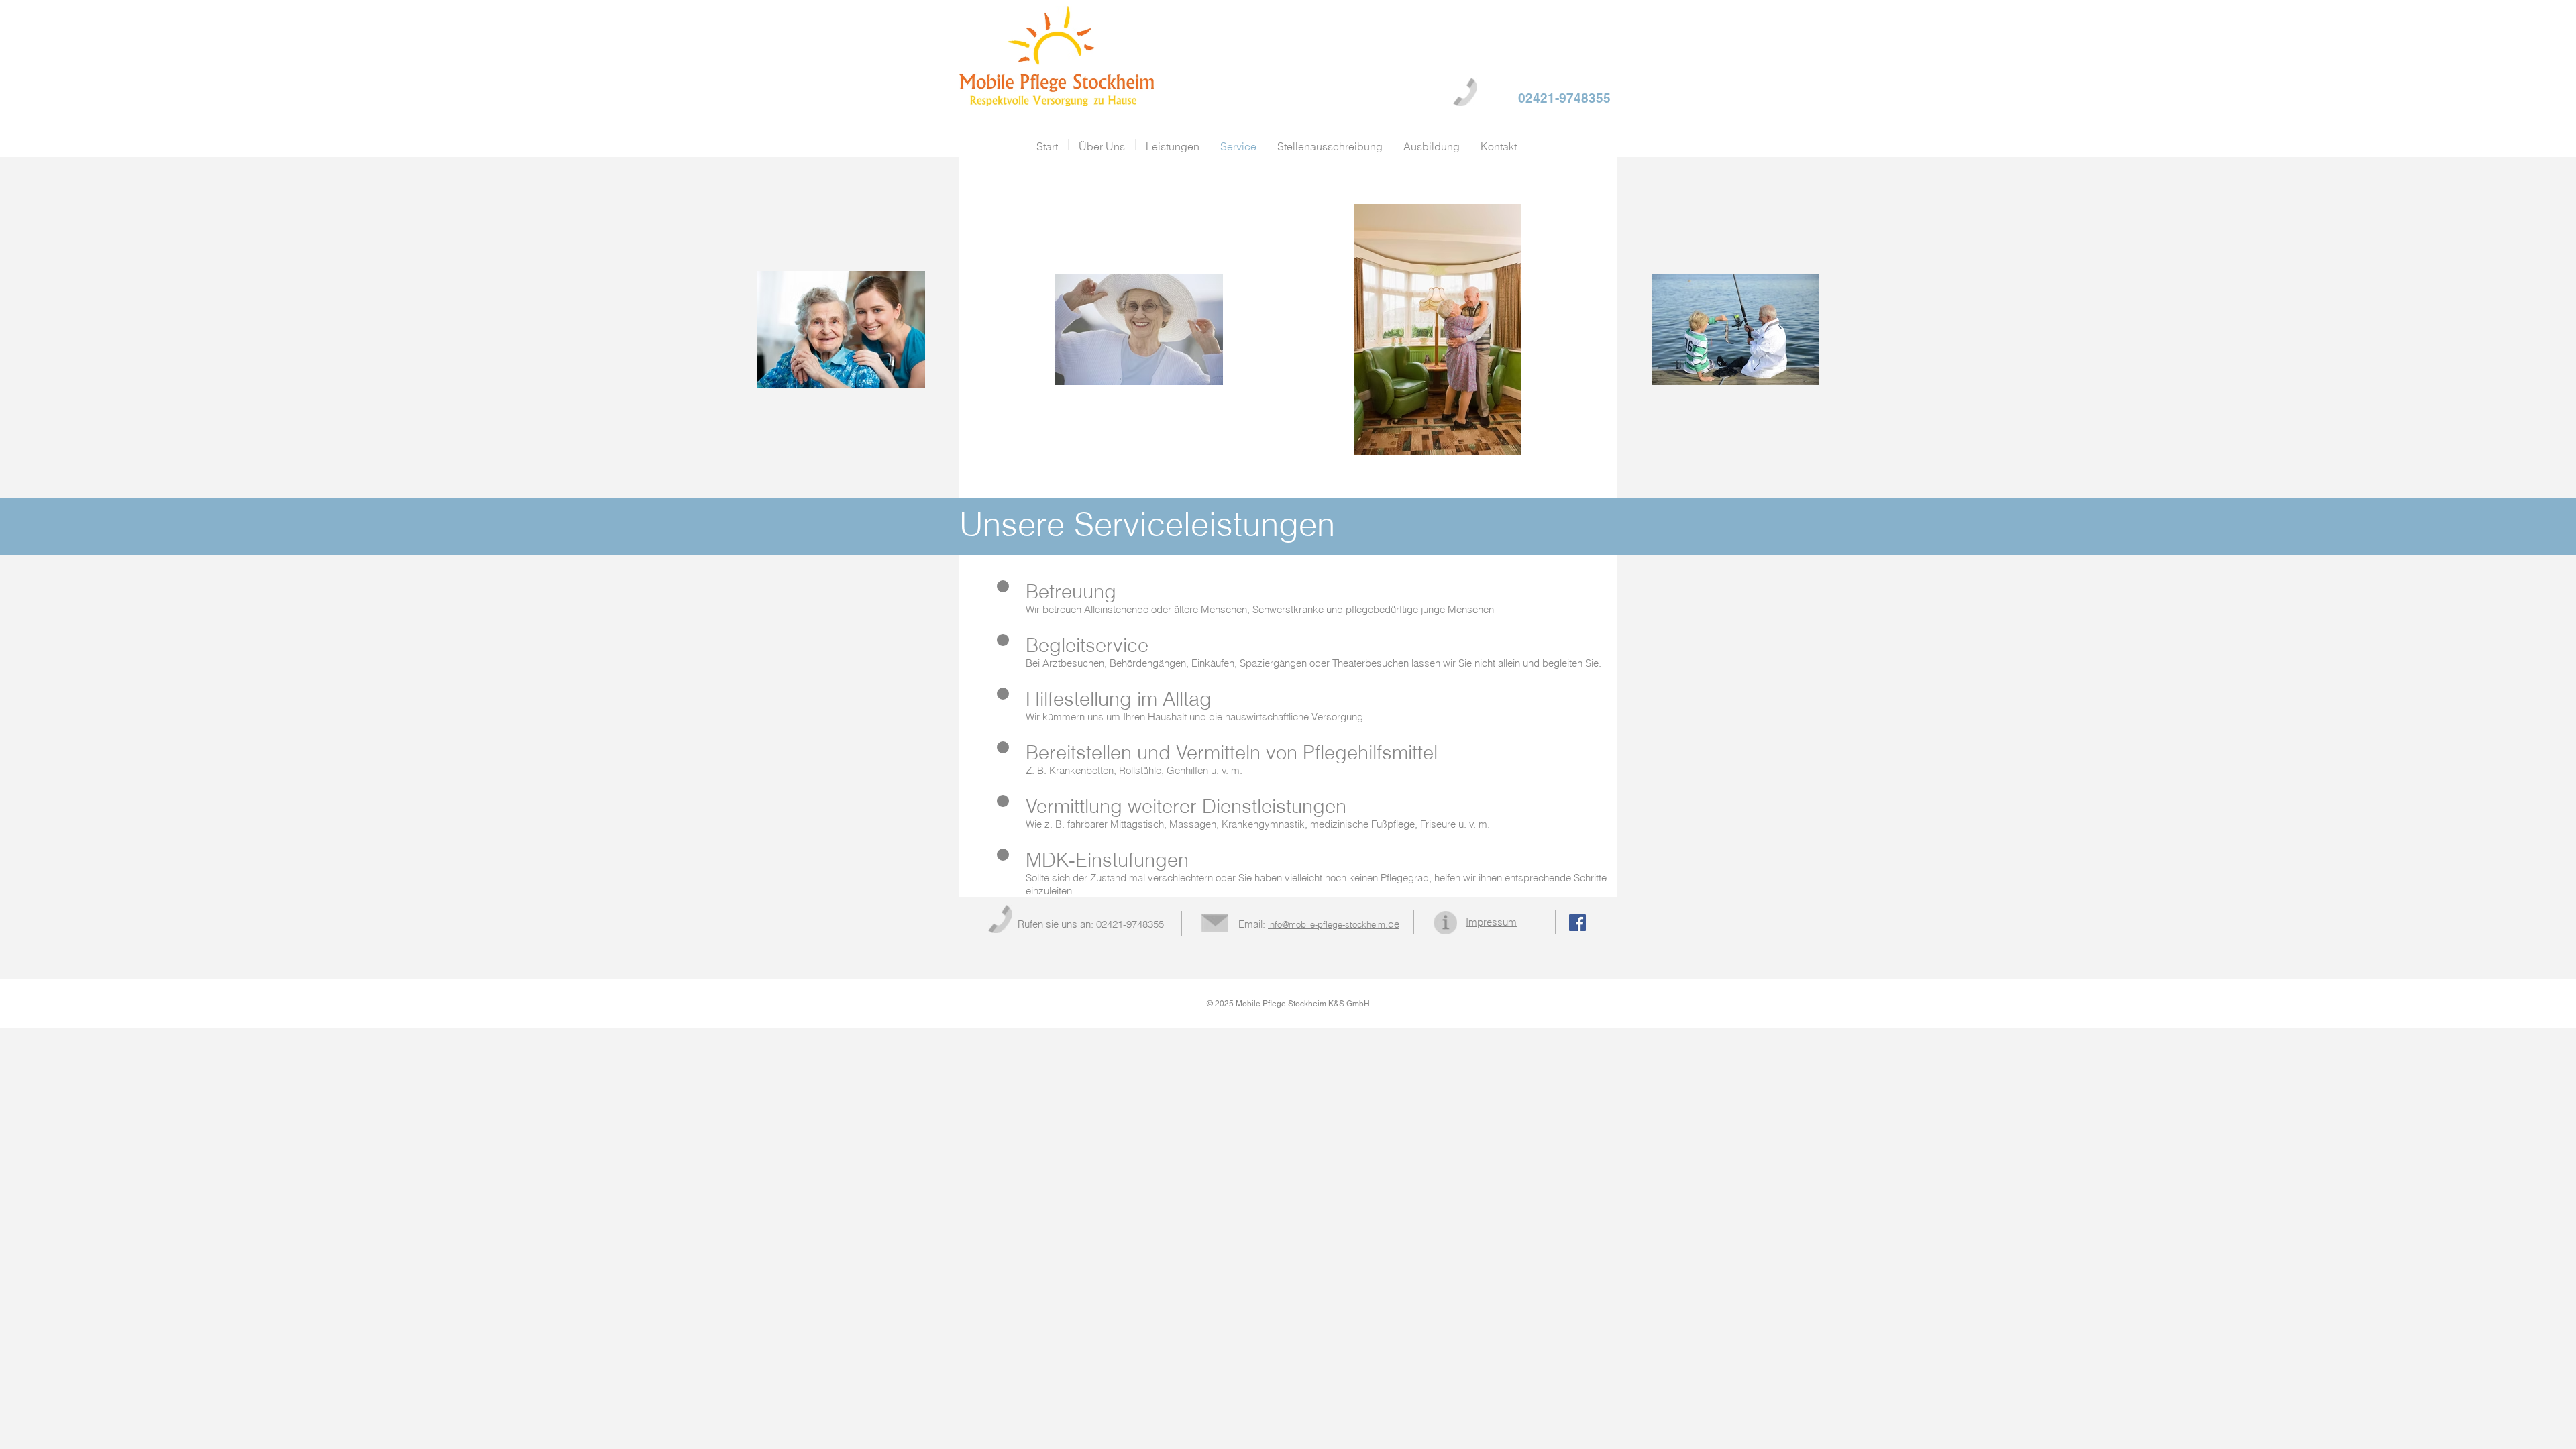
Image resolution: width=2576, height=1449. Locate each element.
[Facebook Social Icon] (1577, 923)
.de (1334, 924)
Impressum (1491, 922)
